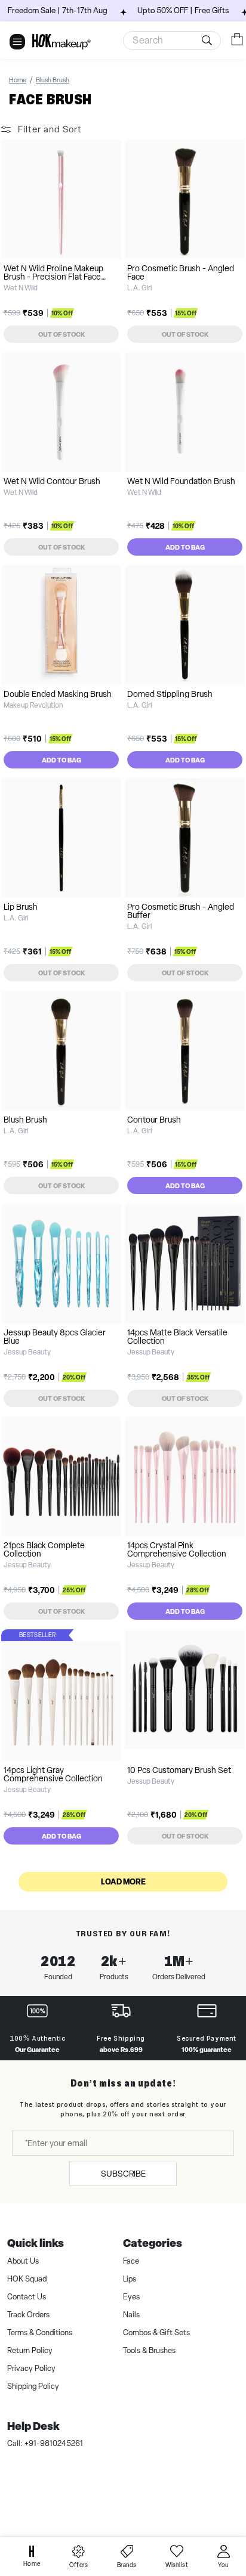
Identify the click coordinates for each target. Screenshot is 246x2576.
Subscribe (123, 2174)
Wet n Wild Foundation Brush (181, 481)
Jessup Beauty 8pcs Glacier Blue (55, 1337)
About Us (23, 2261)
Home (18, 80)
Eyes (131, 2297)
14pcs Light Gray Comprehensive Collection (53, 1774)
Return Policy (30, 2350)
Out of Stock (61, 334)
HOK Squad (27, 2279)
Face (131, 2261)
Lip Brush (21, 907)
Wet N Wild (21, 288)
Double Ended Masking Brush (58, 694)
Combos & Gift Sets (156, 2332)
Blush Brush (25, 1120)
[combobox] (172, 41)
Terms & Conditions (40, 2332)
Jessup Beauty (27, 1352)
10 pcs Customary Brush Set (179, 1770)
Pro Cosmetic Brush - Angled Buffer (181, 911)
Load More (123, 1881)
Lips (130, 2279)
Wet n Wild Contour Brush (52, 481)
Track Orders (28, 2315)
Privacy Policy (31, 2368)
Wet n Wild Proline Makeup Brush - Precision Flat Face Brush (53, 277)
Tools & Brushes (149, 2350)
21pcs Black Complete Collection (44, 1549)
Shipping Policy (33, 2386)
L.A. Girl (139, 288)
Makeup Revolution (33, 705)
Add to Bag (185, 547)
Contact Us (27, 2297)
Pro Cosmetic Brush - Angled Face (181, 272)
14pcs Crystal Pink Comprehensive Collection (177, 1549)
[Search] (209, 41)
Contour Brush (154, 1120)
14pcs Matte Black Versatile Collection (177, 1337)
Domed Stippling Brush (170, 694)
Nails (131, 2315)
